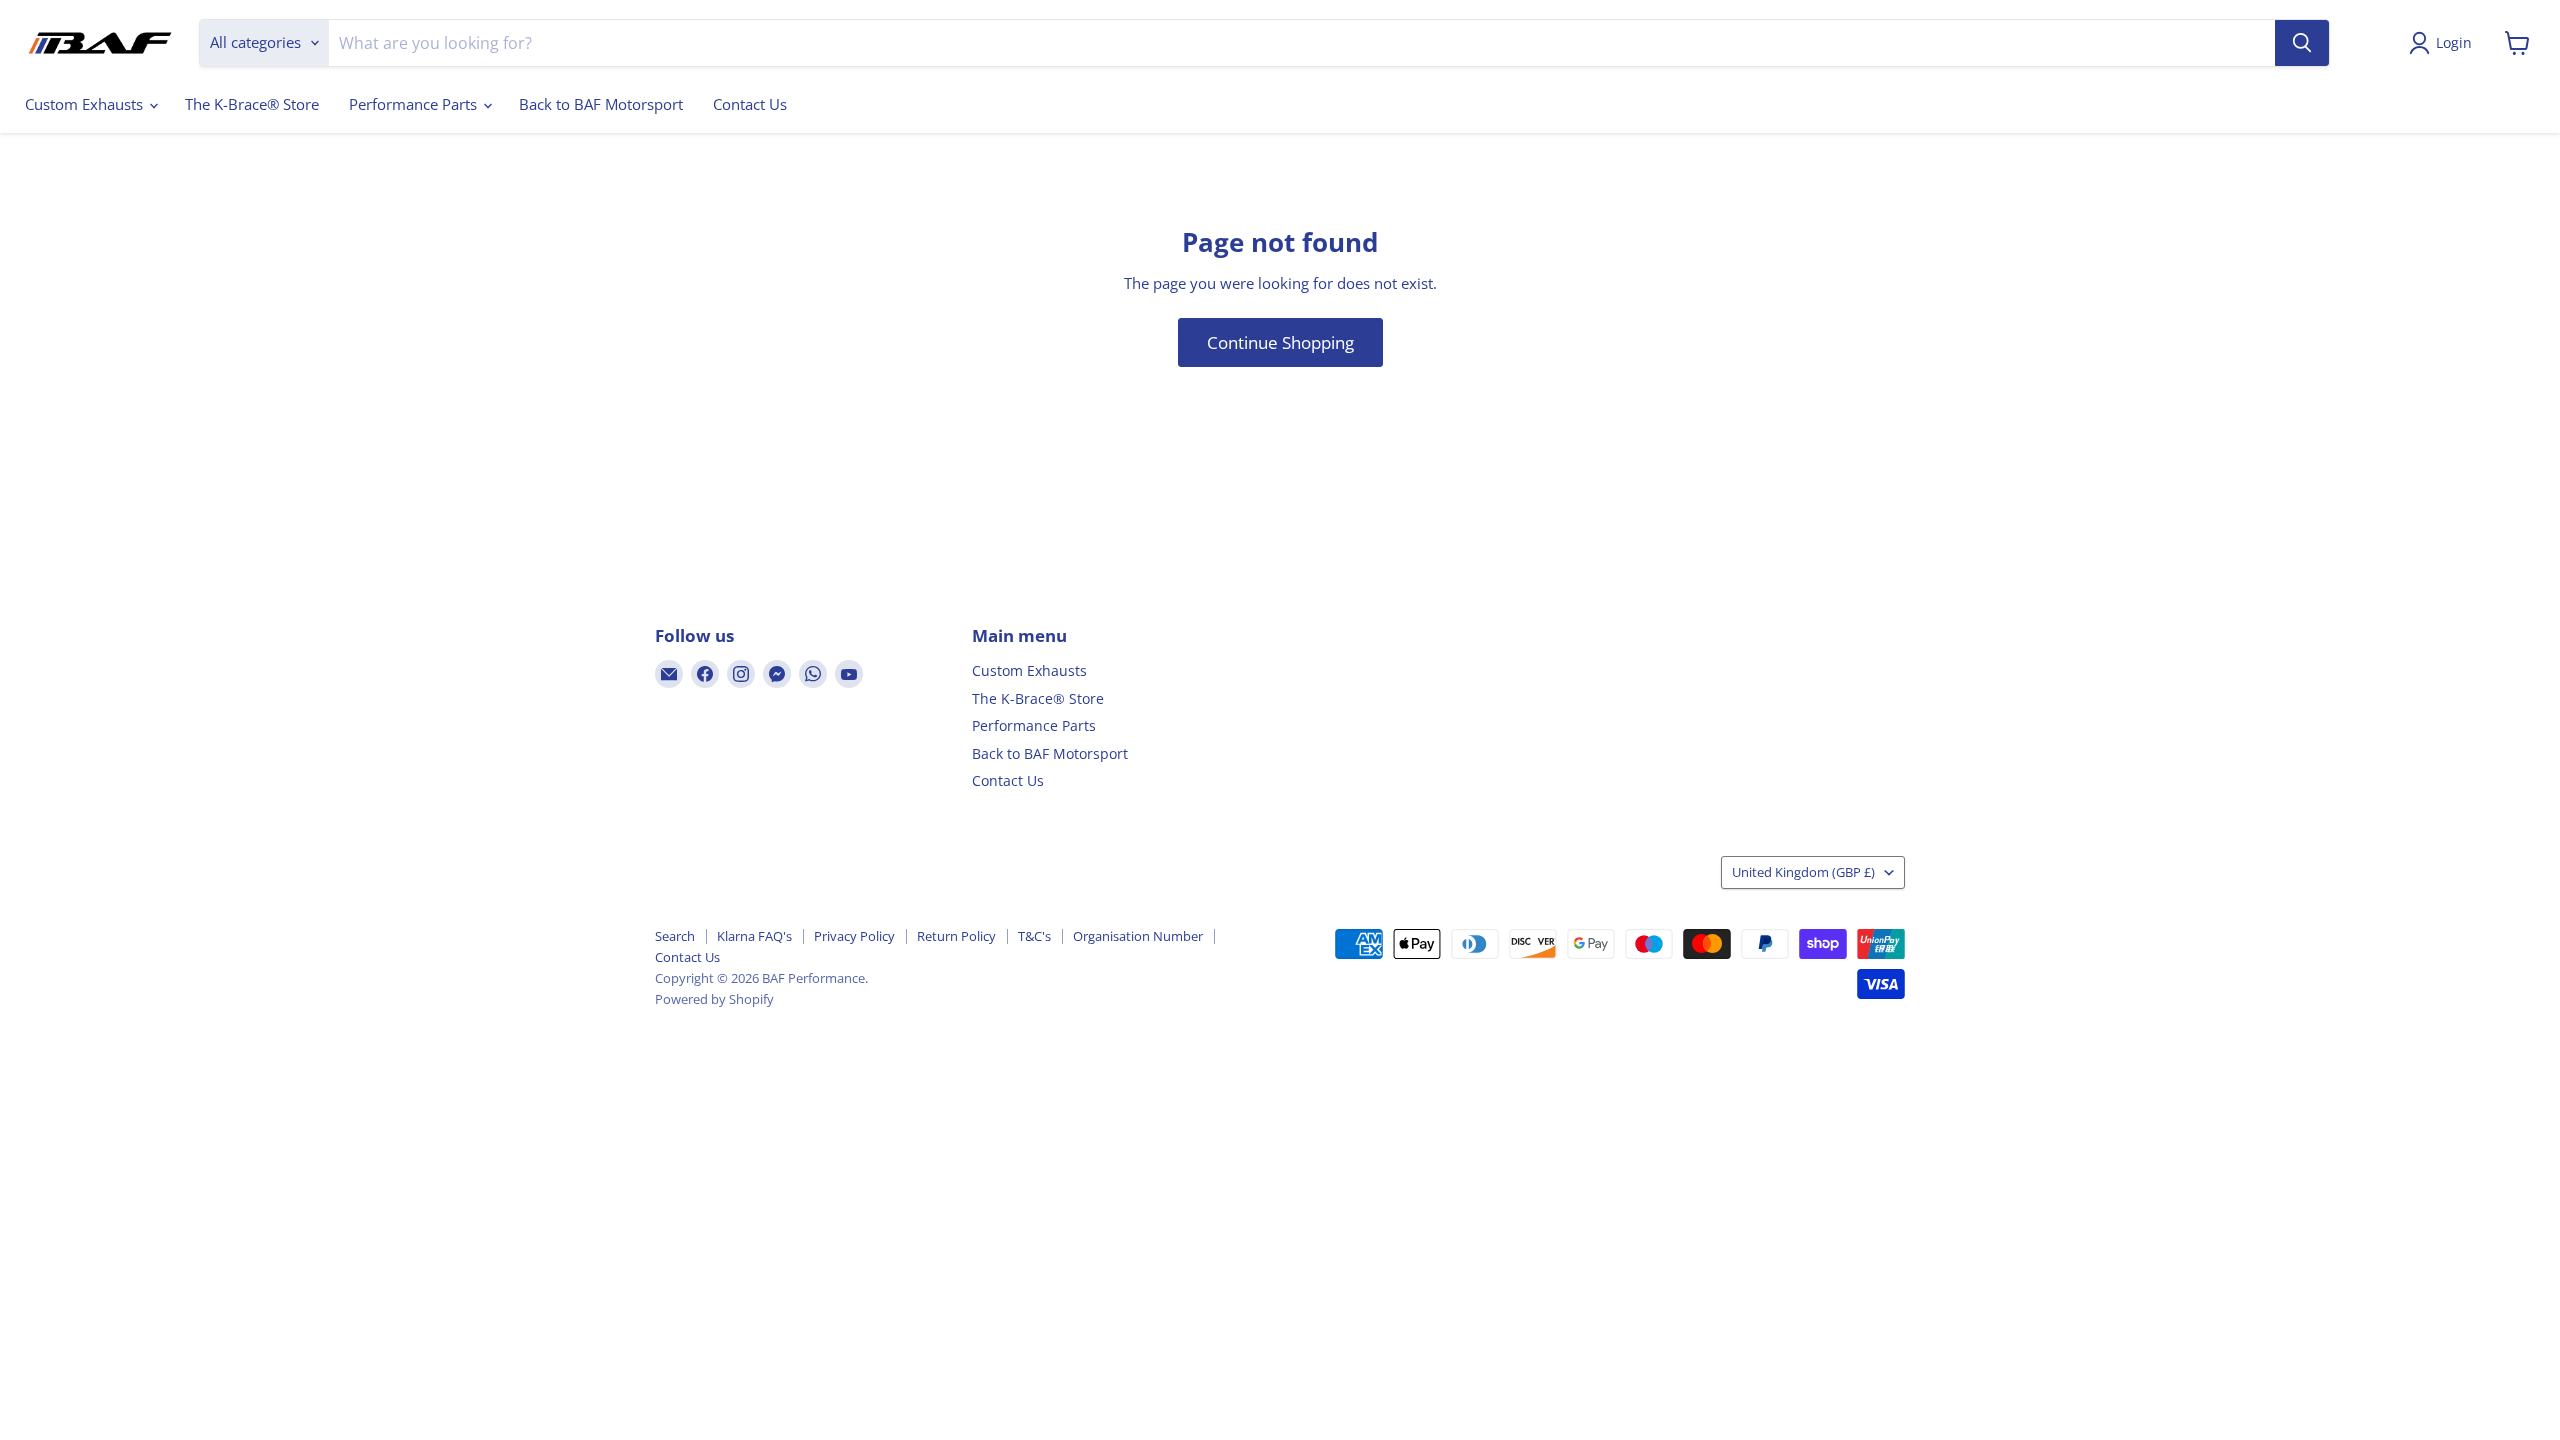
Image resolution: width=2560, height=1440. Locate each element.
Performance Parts (415, 104)
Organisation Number (1138, 936)
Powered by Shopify (714, 999)
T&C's (1034, 936)
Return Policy (956, 936)
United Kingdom (1803, 872)
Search (675, 936)
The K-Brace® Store (252, 104)
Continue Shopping (1280, 342)
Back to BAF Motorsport (601, 104)
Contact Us (750, 104)
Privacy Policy (854, 936)
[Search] (2302, 43)
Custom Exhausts (86, 104)
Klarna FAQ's (754, 936)
